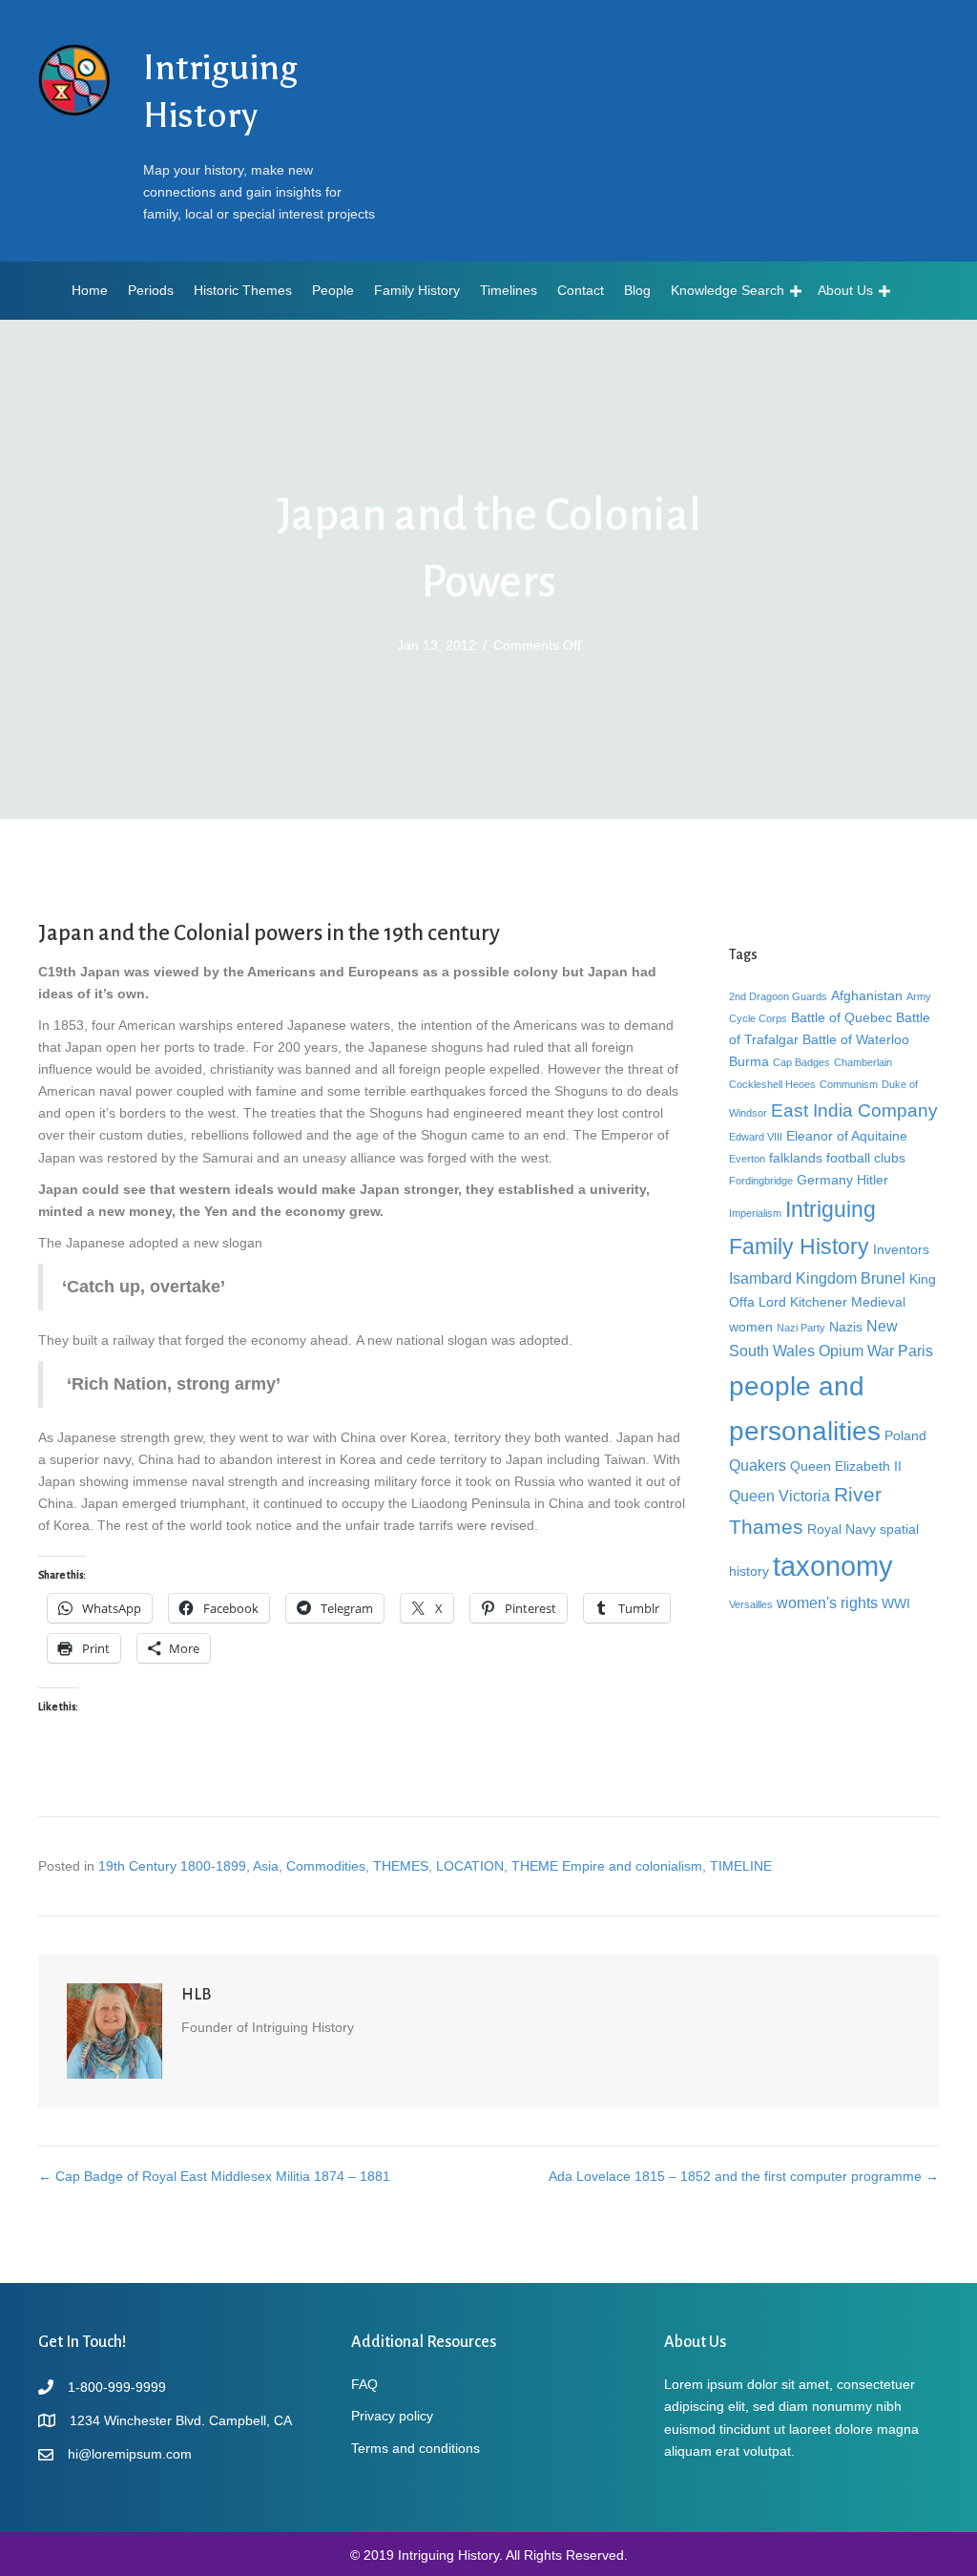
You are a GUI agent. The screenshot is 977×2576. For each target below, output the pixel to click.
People (333, 290)
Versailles (751, 1604)
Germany (825, 1180)
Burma (749, 1061)
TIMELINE (741, 1866)
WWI (896, 1603)
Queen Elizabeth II (846, 1466)
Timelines (509, 290)
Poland (905, 1435)
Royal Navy (842, 1529)
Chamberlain (863, 1062)
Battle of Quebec (842, 1017)
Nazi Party (801, 1328)
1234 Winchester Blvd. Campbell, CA (181, 2420)
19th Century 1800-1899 (172, 1866)
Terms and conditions (416, 2448)
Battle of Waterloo (856, 1039)
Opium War (856, 1351)
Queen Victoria (780, 1496)
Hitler (873, 1180)
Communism (849, 1084)
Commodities (326, 1866)
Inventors (901, 1249)
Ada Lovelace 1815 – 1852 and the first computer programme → (744, 2176)
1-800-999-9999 (117, 2387)
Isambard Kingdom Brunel (817, 1278)
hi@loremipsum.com (130, 2454)
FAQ (364, 2384)
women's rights (827, 1602)
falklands (796, 1158)
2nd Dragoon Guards (778, 996)
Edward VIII (756, 1137)
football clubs (866, 1158)
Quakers (758, 1465)
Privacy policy (392, 2416)
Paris (915, 1351)
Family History (417, 290)
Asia (266, 1866)
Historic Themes (243, 290)
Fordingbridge (761, 1181)
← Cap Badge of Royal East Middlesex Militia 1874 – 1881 (214, 2176)
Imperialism (755, 1213)
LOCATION (470, 1866)
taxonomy (833, 1566)
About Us (845, 290)
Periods (151, 290)
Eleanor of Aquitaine (847, 1136)
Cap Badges (801, 1062)
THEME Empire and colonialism (607, 1866)
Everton (747, 1159)
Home (90, 290)
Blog (637, 290)
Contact (581, 290)
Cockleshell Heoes (772, 1084)
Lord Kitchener (803, 1302)
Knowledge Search (728, 290)
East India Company (854, 1110)
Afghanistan (867, 995)
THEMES (401, 1866)
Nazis (846, 1327)
